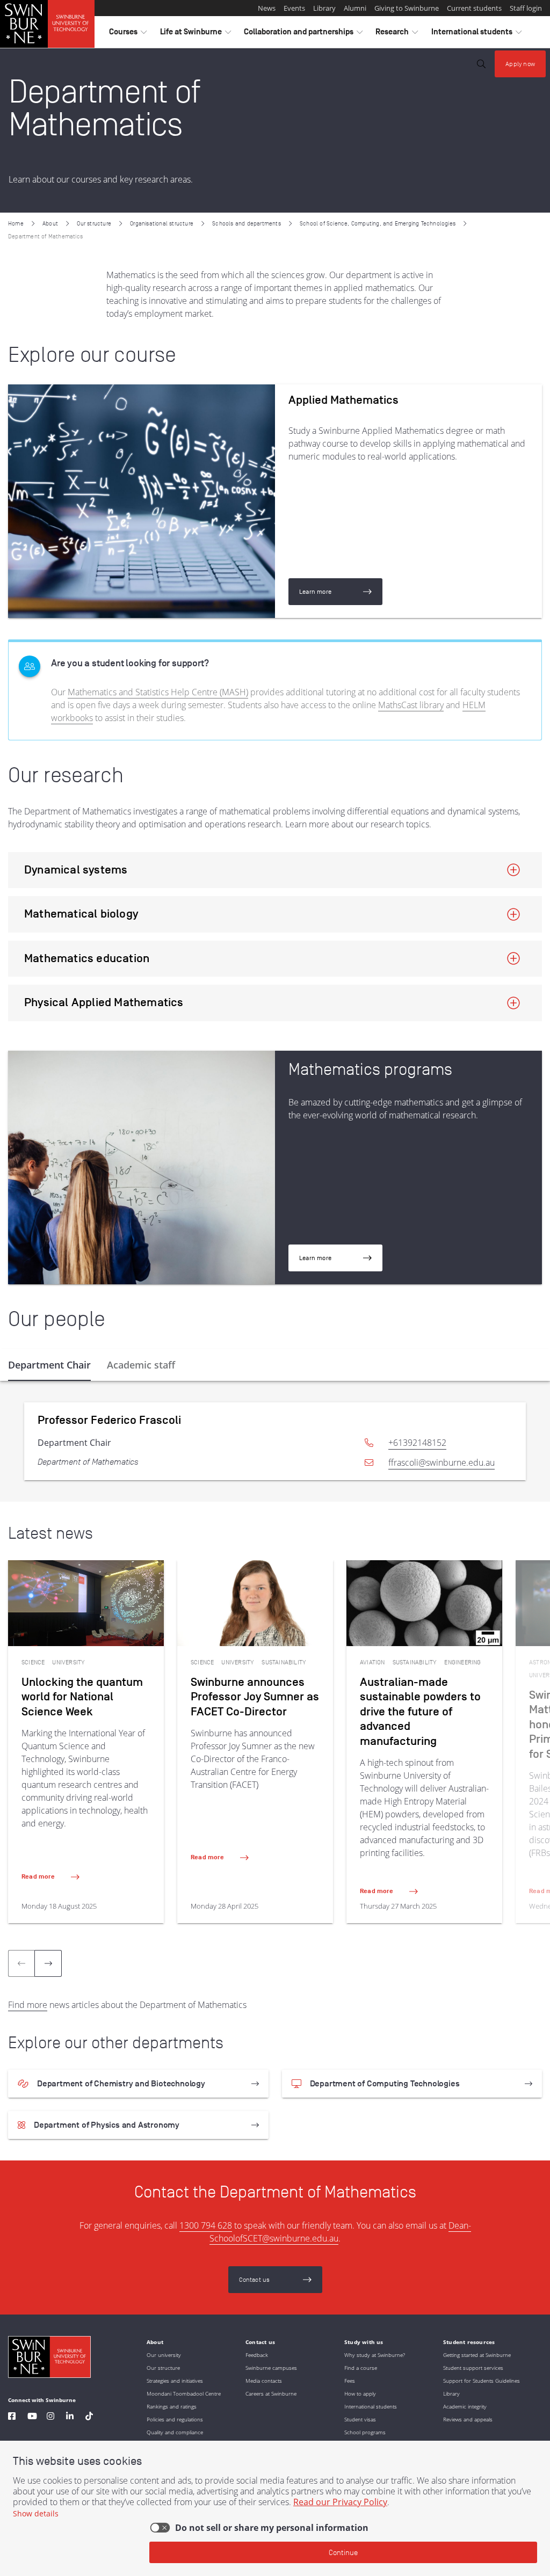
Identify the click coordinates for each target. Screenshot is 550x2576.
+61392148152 (417, 1443)
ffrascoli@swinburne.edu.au (442, 1462)
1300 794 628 (206, 2225)
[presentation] (48, 1963)
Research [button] (397, 34)
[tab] (49, 1365)
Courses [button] (128, 34)
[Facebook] (12, 2417)
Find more (28, 2005)
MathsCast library (411, 705)
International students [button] (476, 34)
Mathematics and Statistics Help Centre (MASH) (158, 692)
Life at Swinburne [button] (196, 34)
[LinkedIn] (70, 2417)
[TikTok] (89, 2417)
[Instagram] (50, 2417)
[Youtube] (32, 2417)
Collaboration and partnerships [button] (303, 34)
